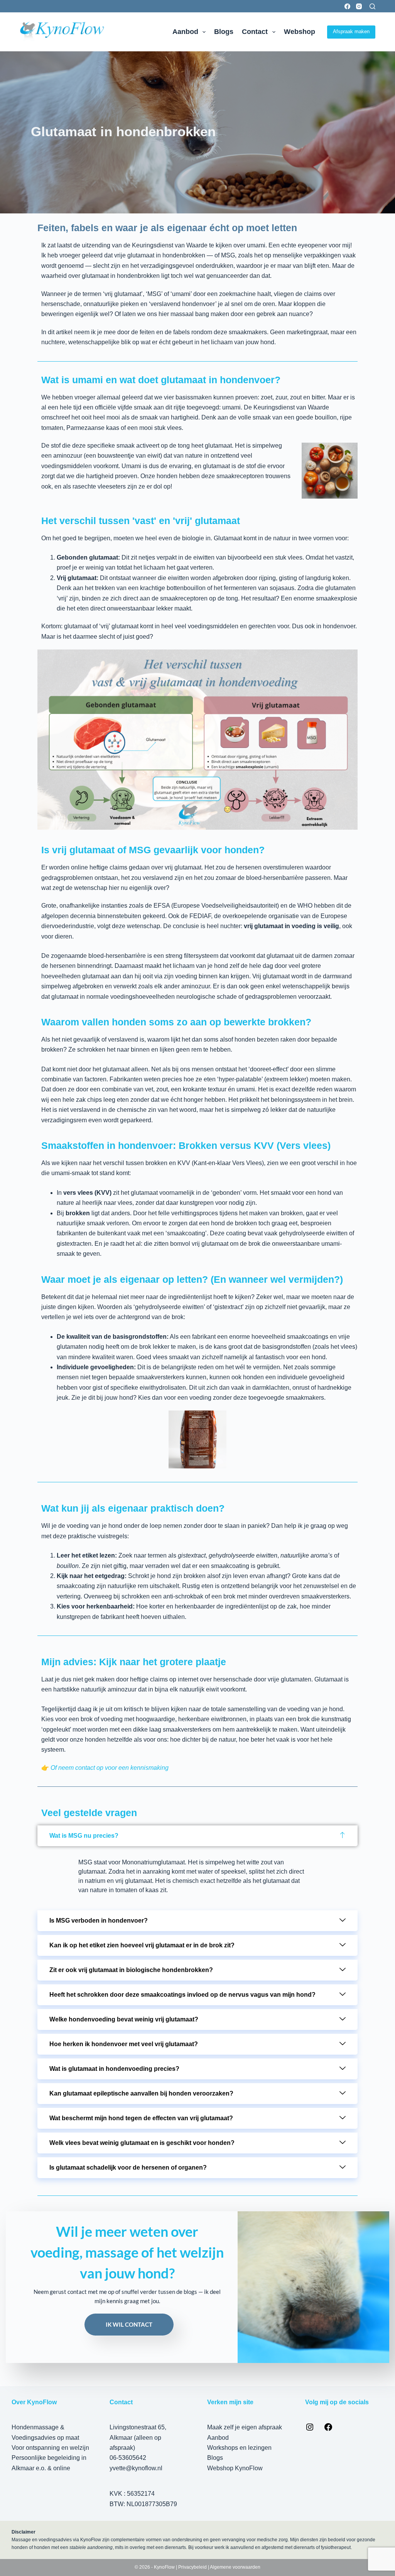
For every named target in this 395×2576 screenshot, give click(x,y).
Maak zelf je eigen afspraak (245, 2427)
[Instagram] (359, 6)
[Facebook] (347, 6)
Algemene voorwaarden (235, 2567)
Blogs (224, 32)
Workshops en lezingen (239, 2448)
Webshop (300, 32)
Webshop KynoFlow (235, 2468)
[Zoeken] (372, 6)
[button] (197, 1836)
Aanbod (185, 32)
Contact (255, 32)
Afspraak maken (351, 31)
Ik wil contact (129, 2324)
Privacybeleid (192, 2567)
